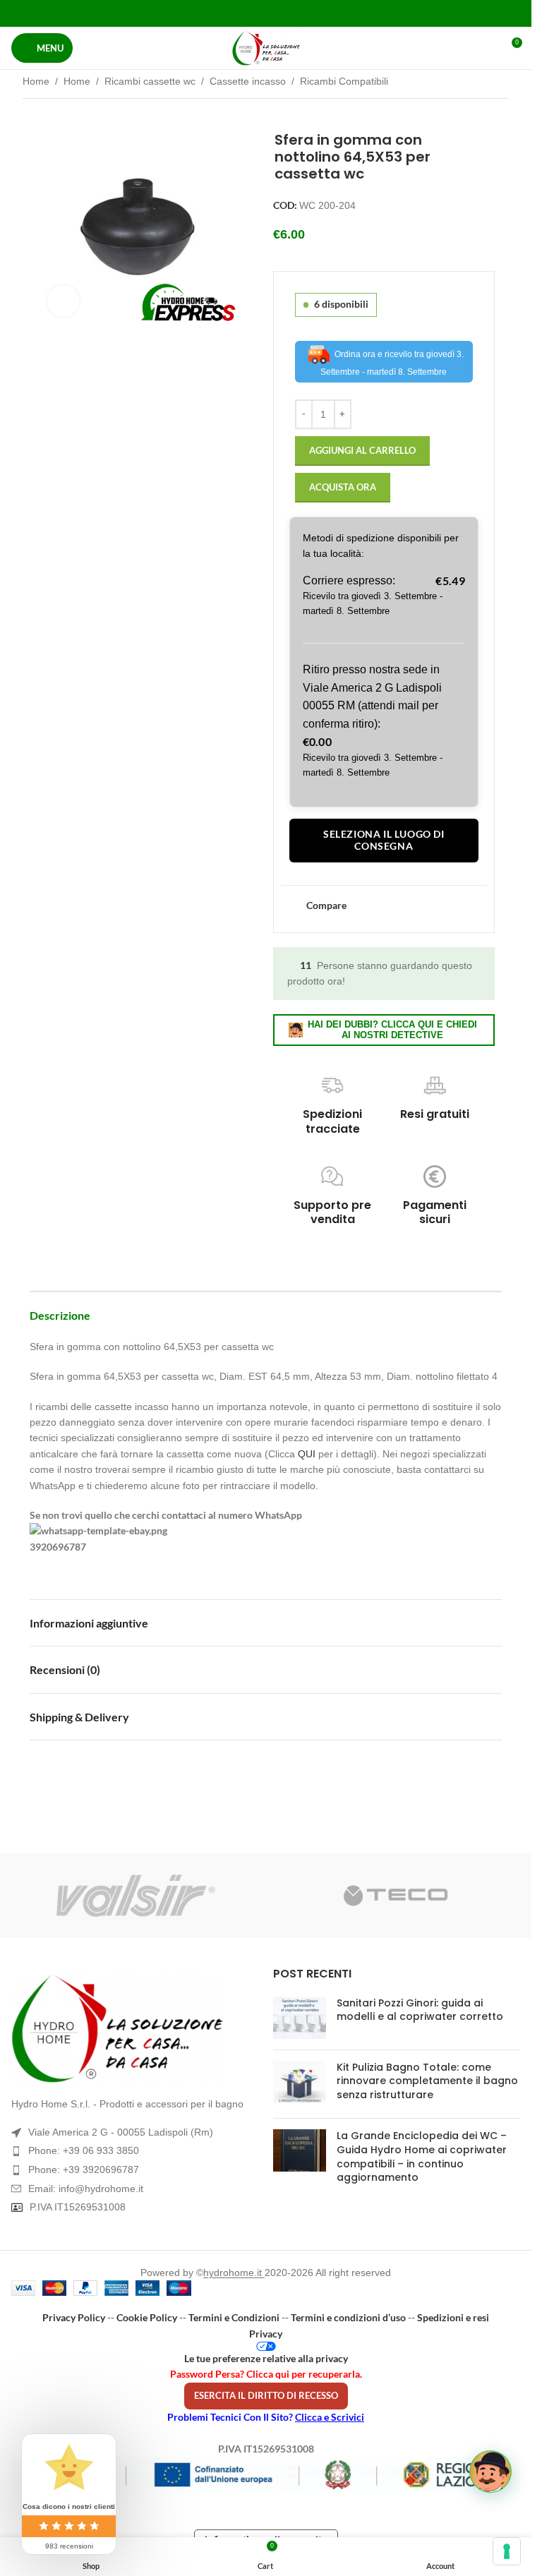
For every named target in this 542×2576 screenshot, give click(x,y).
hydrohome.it (234, 2273)
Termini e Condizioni (234, 2317)
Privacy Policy (74, 2317)
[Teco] (396, 1896)
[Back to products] (483, 83)
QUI (307, 1454)
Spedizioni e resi (453, 2317)
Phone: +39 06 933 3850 (84, 2150)
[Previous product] (466, 83)
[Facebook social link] (230, 13)
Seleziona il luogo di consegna (384, 840)
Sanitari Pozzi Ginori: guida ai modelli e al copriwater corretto (420, 2010)
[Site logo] (266, 48)
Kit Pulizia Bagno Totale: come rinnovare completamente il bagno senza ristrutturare (427, 2081)
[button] (490, 2472)
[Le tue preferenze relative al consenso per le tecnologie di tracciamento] (507, 2551)
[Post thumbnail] (300, 2018)
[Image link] (135, 2028)
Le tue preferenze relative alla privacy (266, 2358)
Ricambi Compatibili (344, 81)
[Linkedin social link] (283, 13)
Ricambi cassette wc (150, 81)
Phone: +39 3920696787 (84, 2169)
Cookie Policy (147, 2317)
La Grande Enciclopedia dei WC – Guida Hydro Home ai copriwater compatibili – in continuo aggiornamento (422, 2156)
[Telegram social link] (301, 13)
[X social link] (248, 13)
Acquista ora (343, 487)
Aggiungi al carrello (362, 450)
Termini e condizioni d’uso (348, 2317)
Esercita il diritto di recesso (266, 2395)
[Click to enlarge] (63, 301)
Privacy (266, 2334)
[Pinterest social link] (266, 13)
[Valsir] (136, 1896)
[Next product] (500, 83)
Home (36, 81)
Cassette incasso (248, 81)
